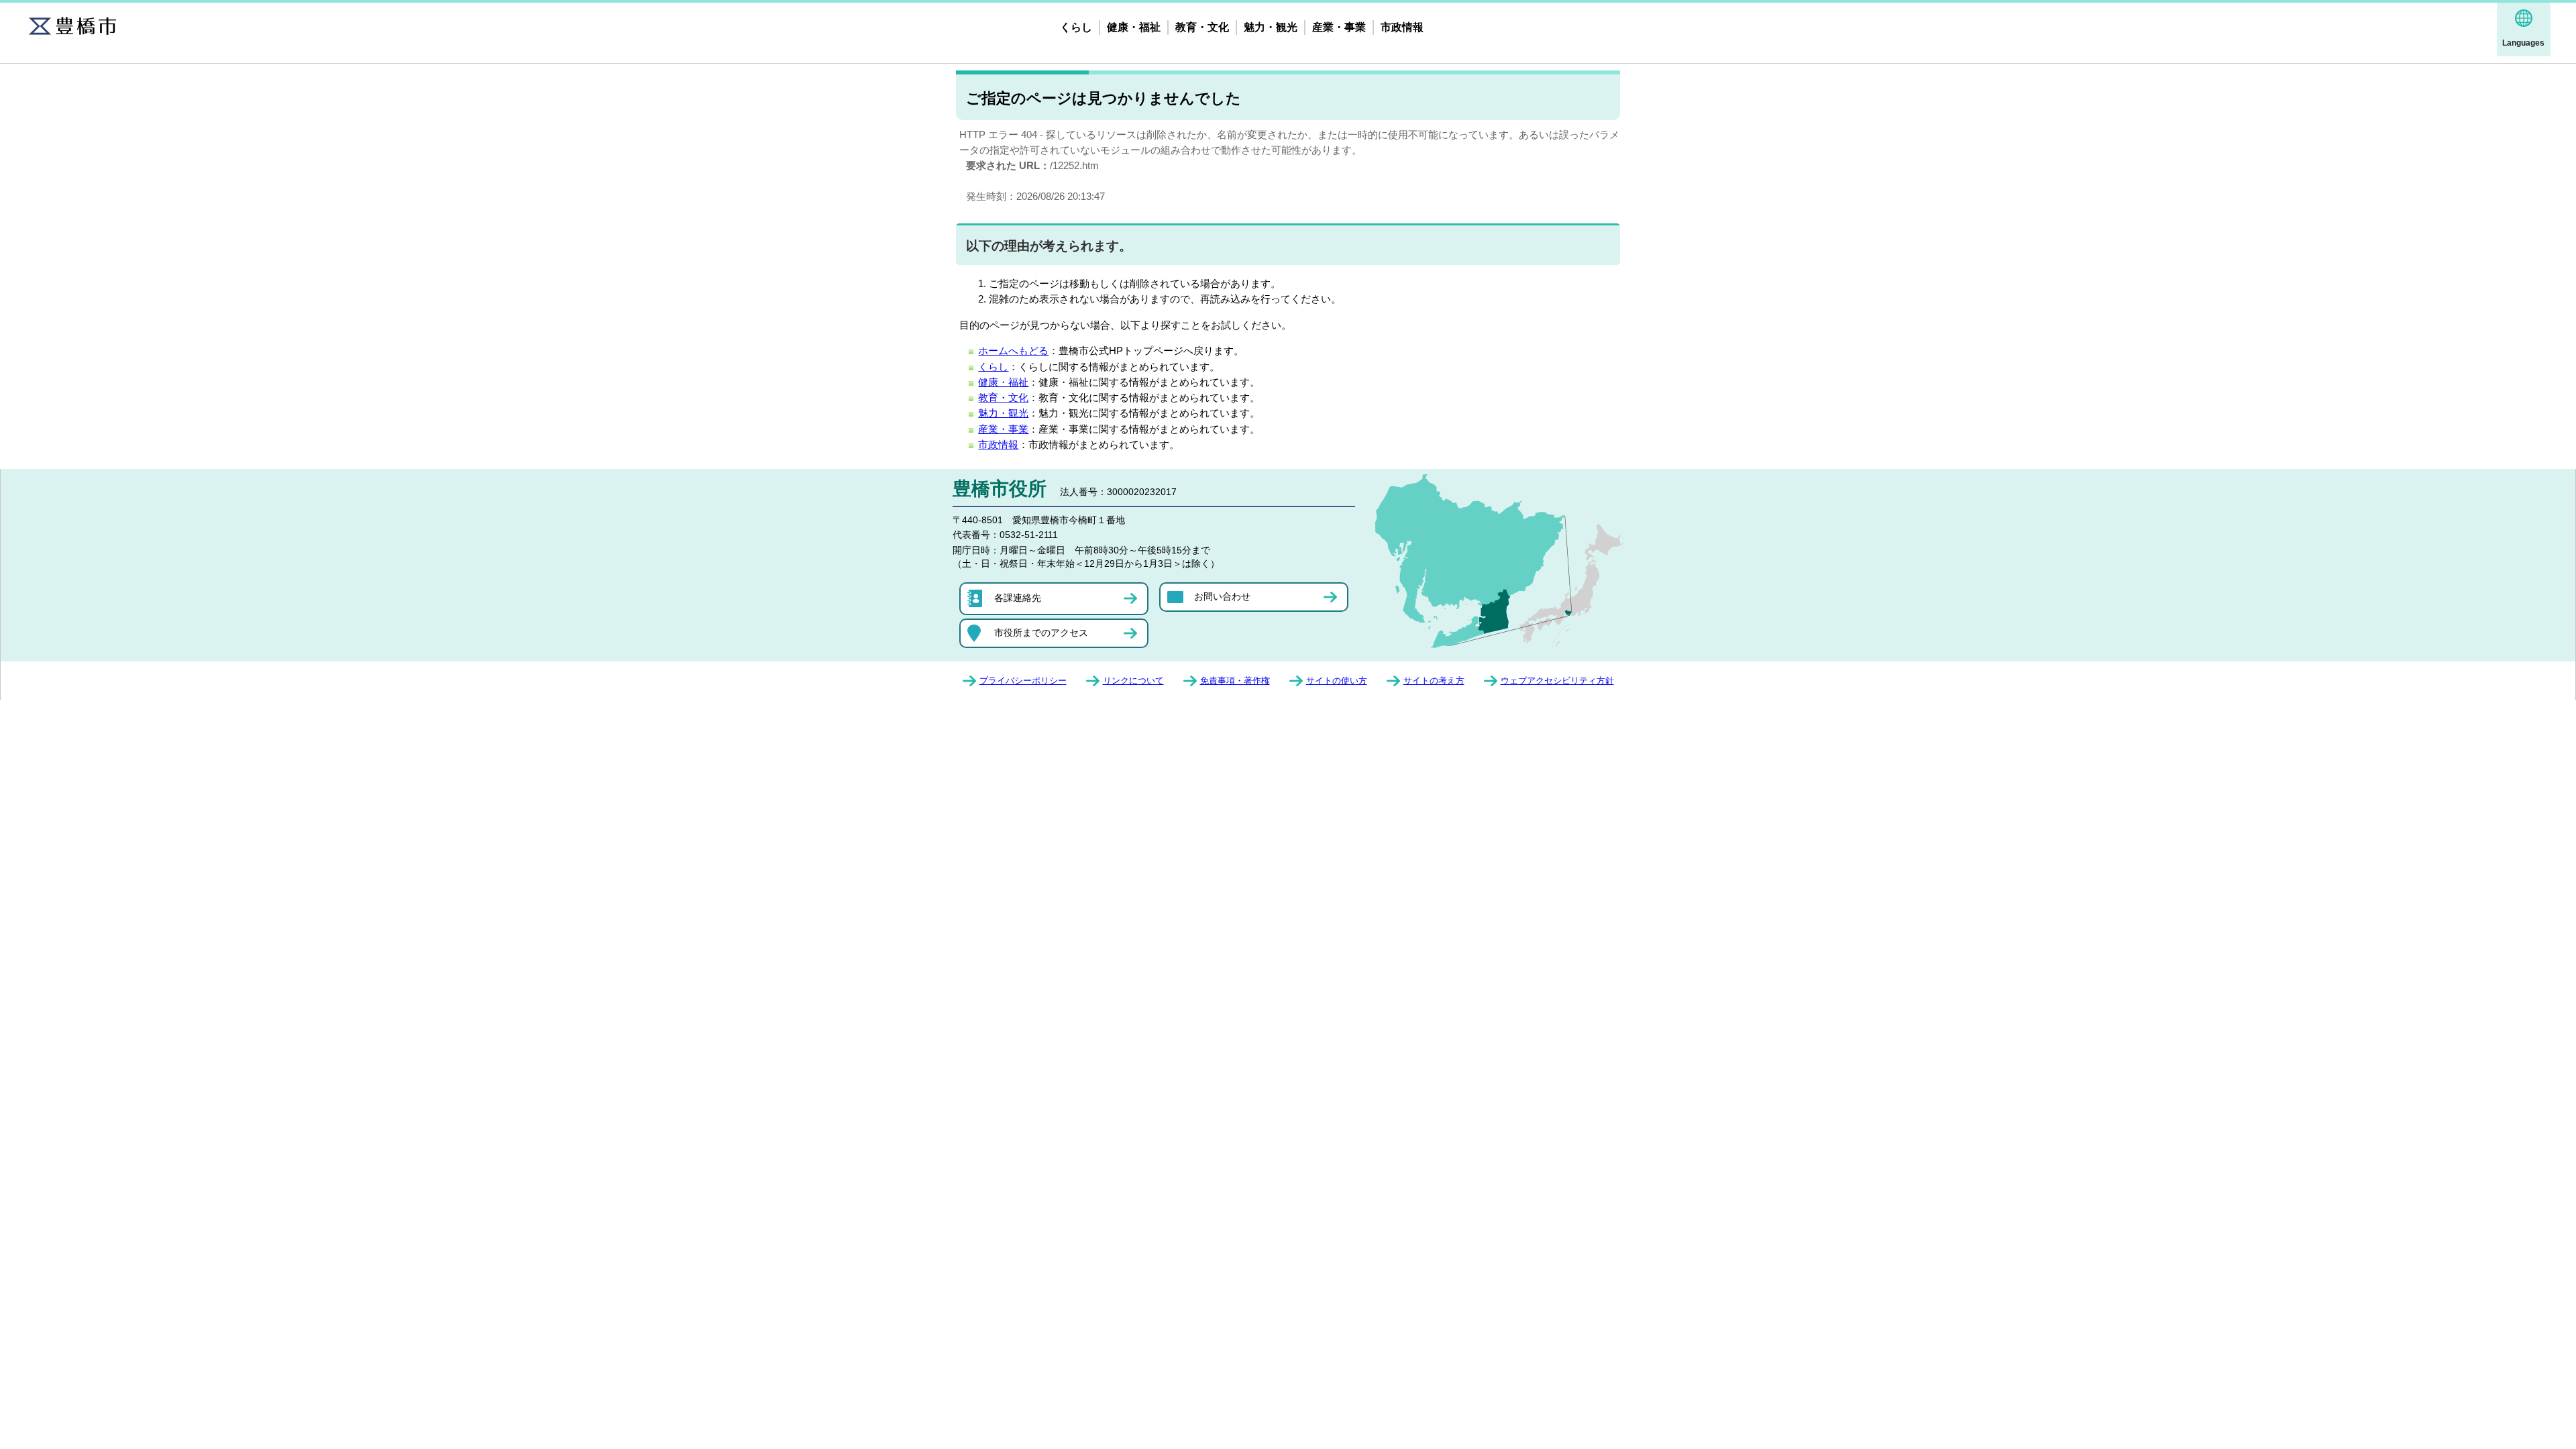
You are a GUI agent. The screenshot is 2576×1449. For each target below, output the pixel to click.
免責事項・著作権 (1235, 681)
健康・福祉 (1134, 27)
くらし (1076, 27)
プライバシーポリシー (1023, 681)
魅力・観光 (1271, 27)
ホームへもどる (1013, 351)
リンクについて (1133, 681)
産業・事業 (1339, 27)
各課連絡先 (1018, 598)
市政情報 (1402, 27)
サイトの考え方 (1434, 681)
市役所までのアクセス (1041, 633)
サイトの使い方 (1337, 681)
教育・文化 (1202, 27)
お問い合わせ (1222, 596)
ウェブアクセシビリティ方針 (1557, 681)
